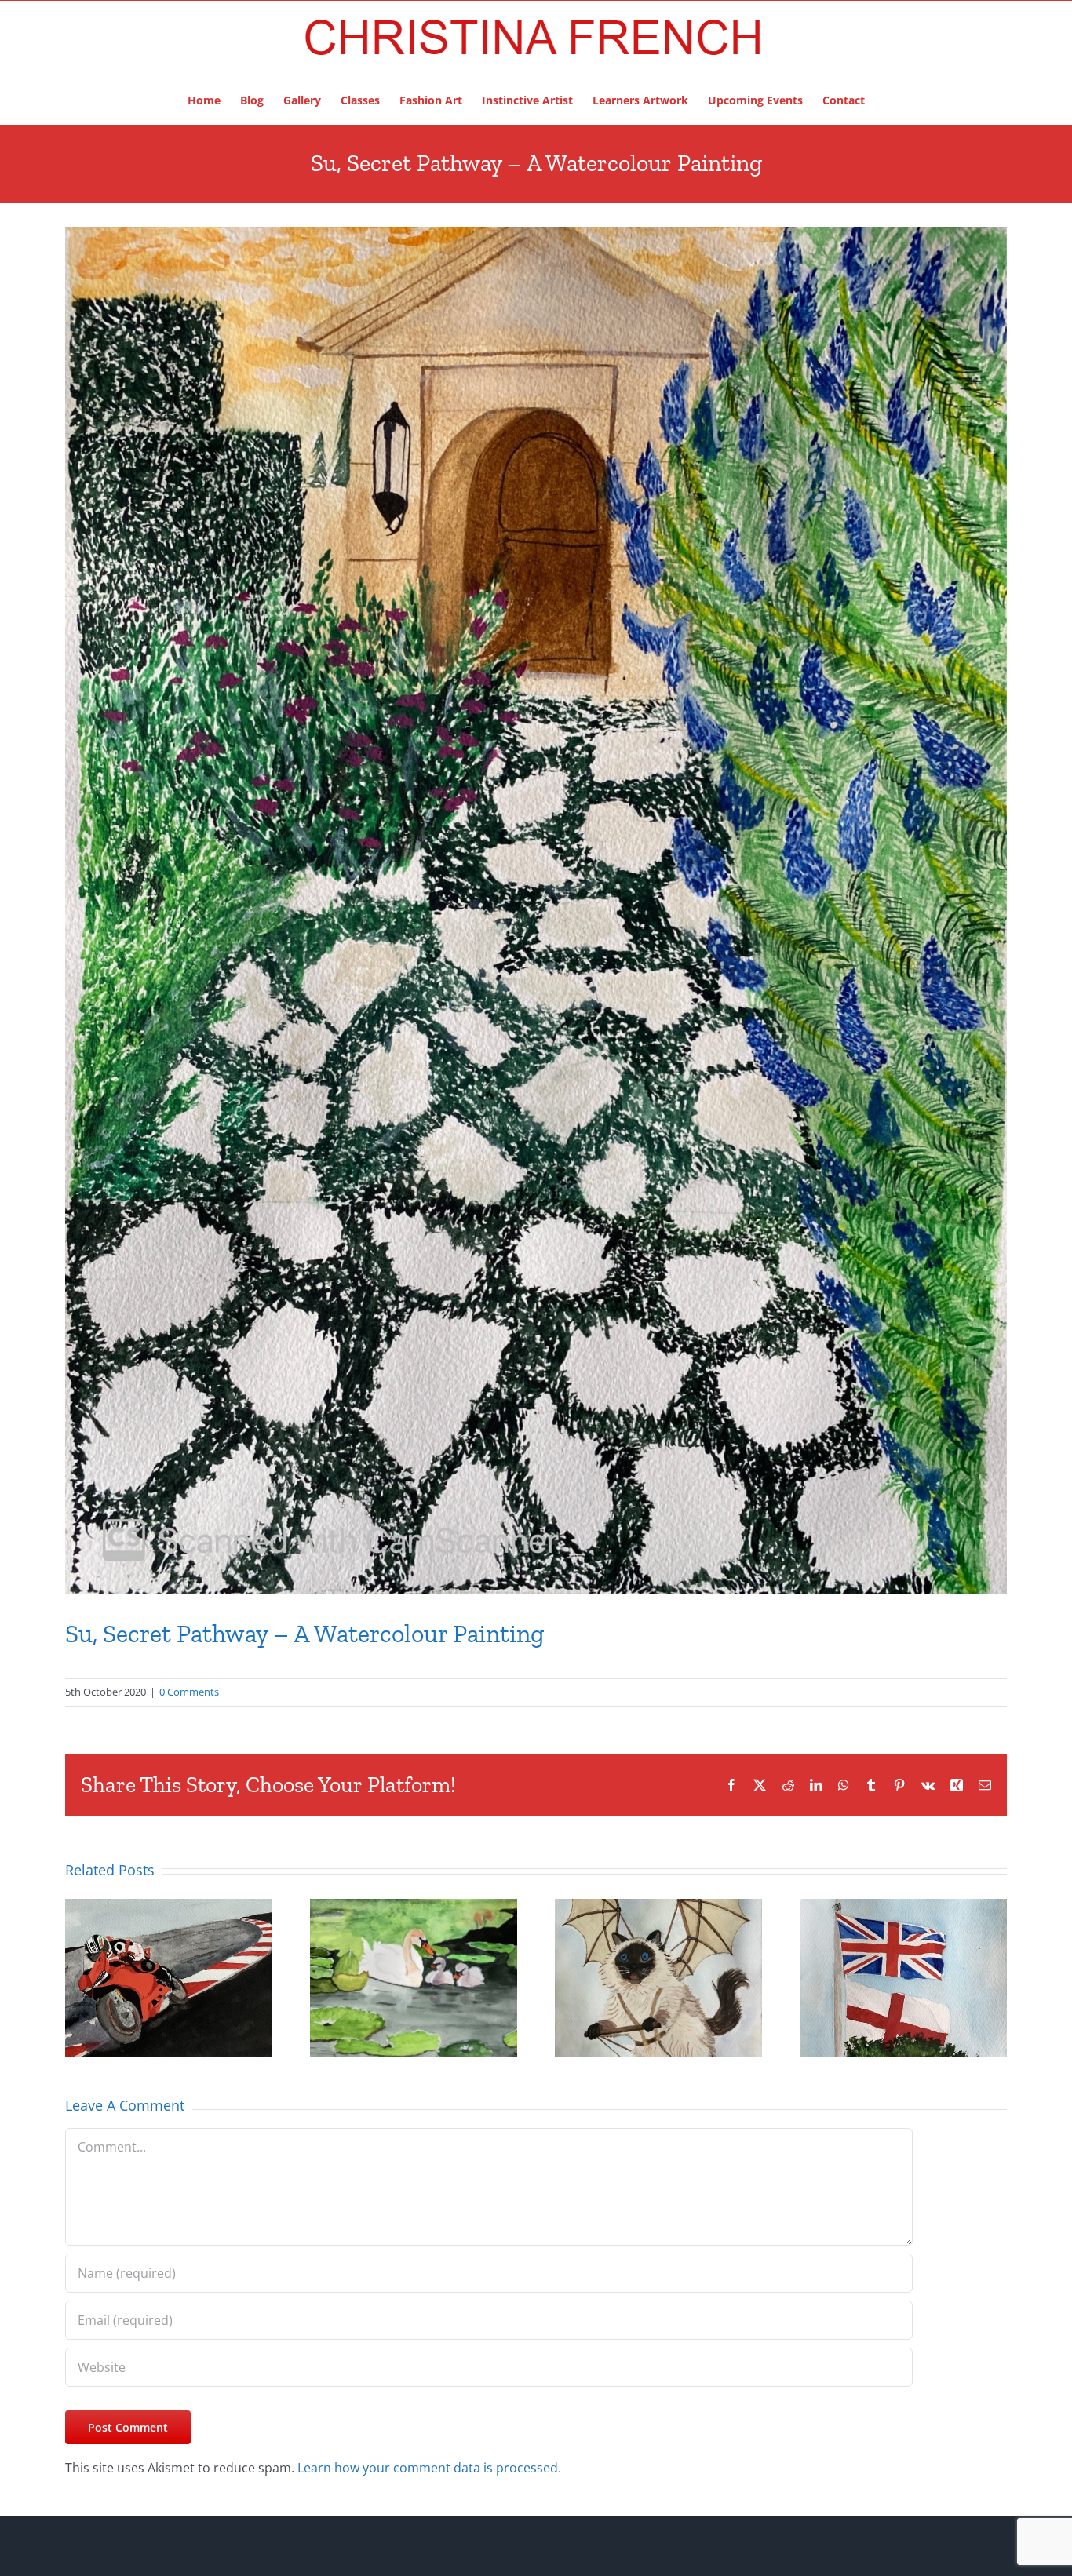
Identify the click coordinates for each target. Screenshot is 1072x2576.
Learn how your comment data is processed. (429, 2468)
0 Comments (189, 1692)
